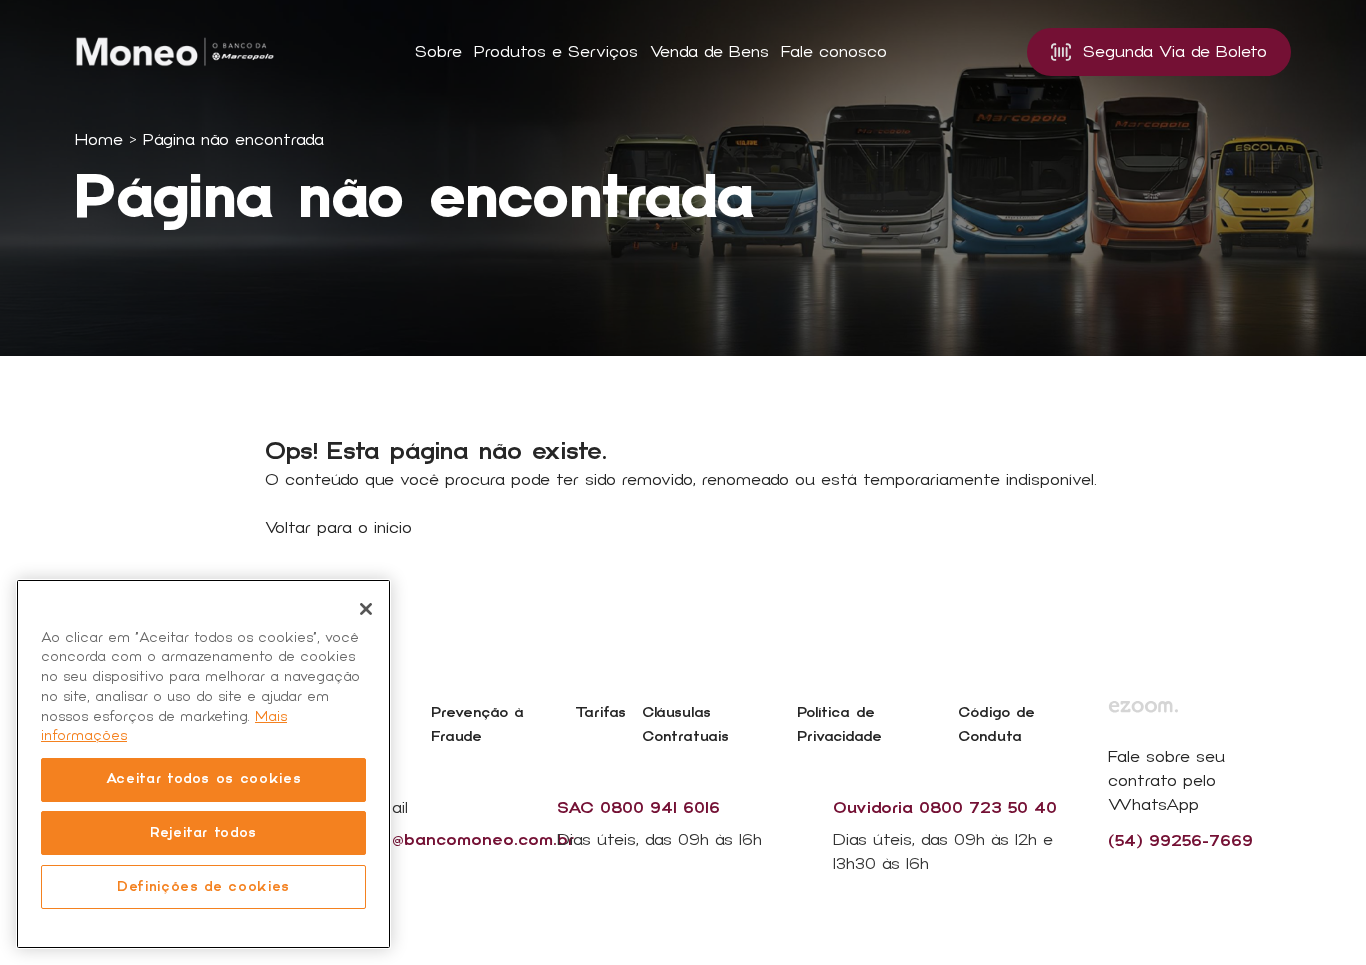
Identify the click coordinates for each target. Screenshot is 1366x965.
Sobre (438, 52)
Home (99, 140)
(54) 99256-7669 (1180, 841)
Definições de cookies (203, 887)
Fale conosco (834, 52)
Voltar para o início (338, 528)
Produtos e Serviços (556, 52)
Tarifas (600, 712)
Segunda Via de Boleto (1175, 52)
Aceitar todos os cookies (204, 779)
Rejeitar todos (203, 833)
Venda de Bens (709, 52)
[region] (203, 764)
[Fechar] (366, 609)
